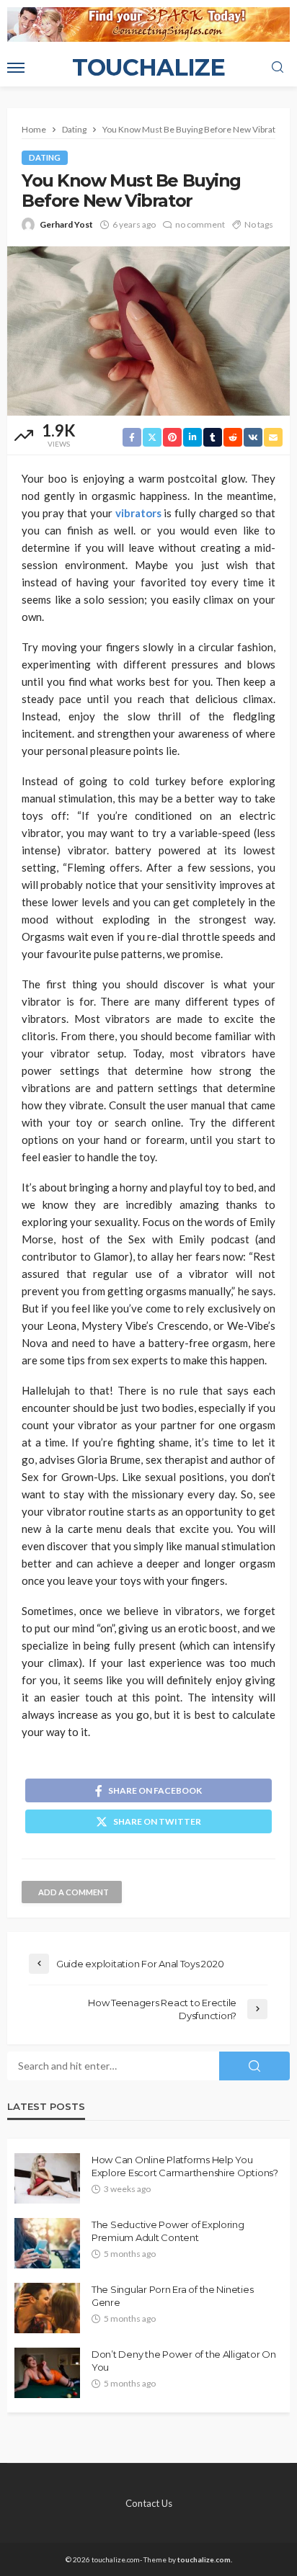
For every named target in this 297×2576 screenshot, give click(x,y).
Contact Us (149, 2503)
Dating (45, 157)
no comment (200, 224)
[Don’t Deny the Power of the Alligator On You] (47, 2373)
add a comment (74, 1892)
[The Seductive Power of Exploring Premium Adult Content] (47, 2243)
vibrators (138, 513)
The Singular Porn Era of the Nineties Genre (172, 2296)
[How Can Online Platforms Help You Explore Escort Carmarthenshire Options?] (47, 2178)
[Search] (278, 68)
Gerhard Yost (66, 224)
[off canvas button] (16, 68)
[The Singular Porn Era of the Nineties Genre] (47, 2308)
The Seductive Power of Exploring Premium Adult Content (168, 2231)
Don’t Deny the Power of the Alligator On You (184, 2361)
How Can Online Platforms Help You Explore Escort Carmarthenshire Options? (185, 2166)
